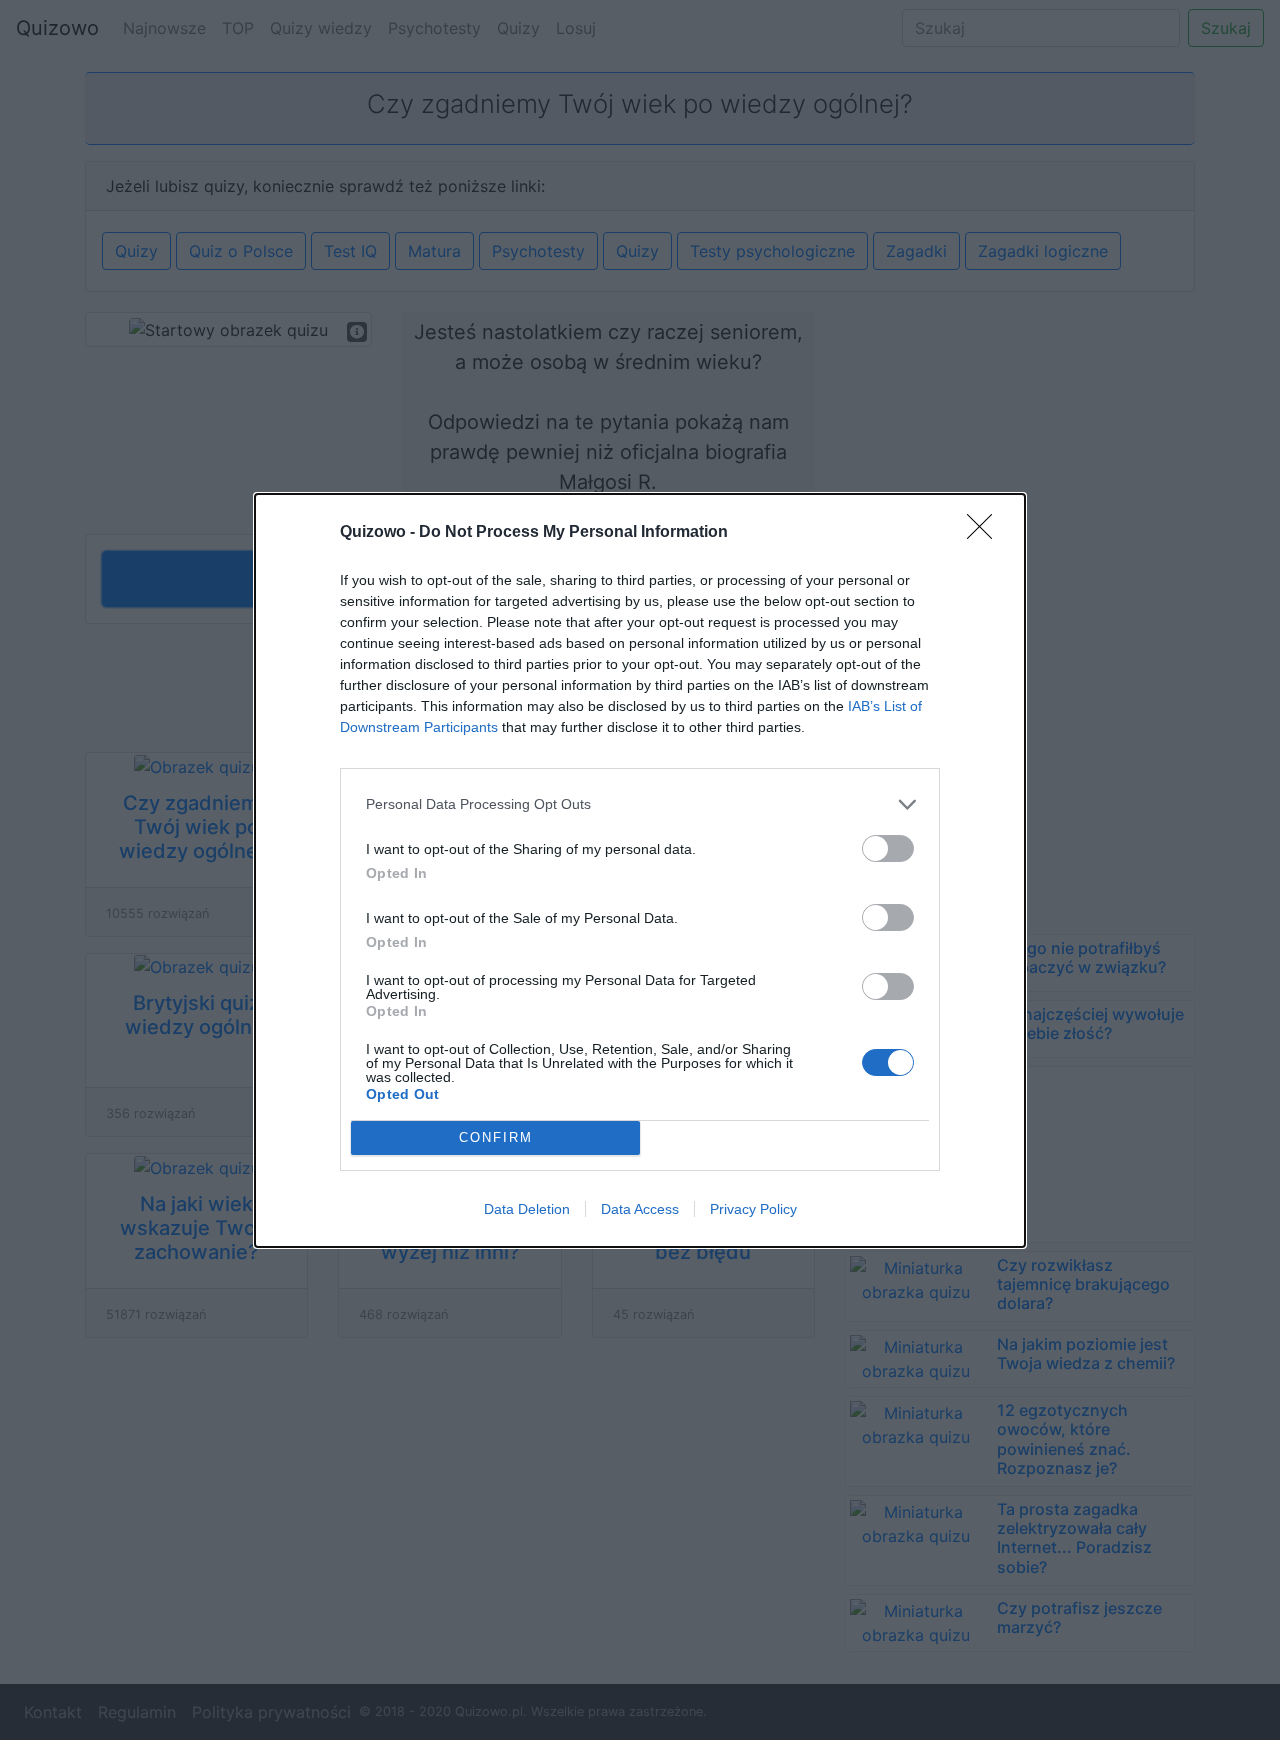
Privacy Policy (753, 1209)
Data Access (640, 1209)
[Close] (986, 533)
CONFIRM (496, 1137)
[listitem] (640, 804)
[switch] (888, 848)
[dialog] (640, 870)
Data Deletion (527, 1209)
